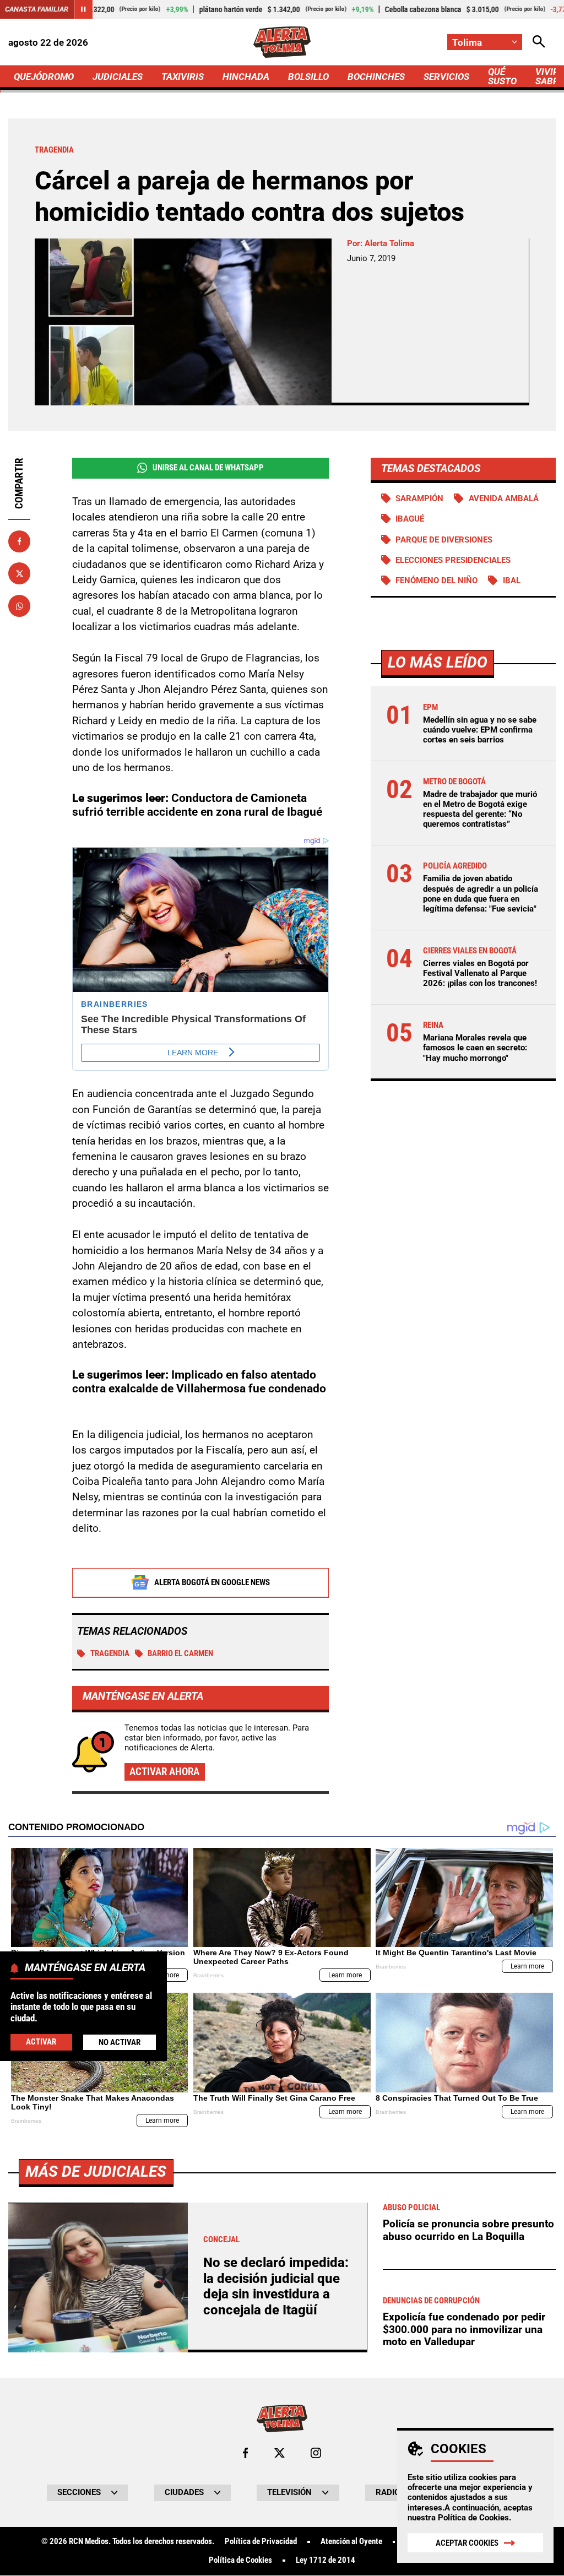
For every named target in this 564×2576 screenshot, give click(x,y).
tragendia (110, 1653)
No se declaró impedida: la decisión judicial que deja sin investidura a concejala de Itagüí (276, 2286)
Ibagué (410, 519)
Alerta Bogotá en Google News (212, 1582)
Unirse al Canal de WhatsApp (208, 468)
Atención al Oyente (351, 2542)
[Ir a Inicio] (282, 42)
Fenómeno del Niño (436, 581)
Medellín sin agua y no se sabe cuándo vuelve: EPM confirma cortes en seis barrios (480, 730)
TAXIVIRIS (183, 77)
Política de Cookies (473, 2518)
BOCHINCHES (376, 77)
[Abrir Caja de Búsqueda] (539, 42)
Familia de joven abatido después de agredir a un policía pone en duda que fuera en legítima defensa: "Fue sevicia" (481, 894)
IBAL (512, 581)
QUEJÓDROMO (44, 77)
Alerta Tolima (389, 243)
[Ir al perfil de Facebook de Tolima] (245, 2453)
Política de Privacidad (261, 2542)
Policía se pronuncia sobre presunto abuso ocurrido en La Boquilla (468, 2230)
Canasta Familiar (37, 9)
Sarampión (419, 498)
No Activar (120, 2042)
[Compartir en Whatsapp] (19, 606)
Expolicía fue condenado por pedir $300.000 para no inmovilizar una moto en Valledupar (464, 2329)
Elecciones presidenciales (453, 560)
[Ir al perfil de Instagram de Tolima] (316, 2453)
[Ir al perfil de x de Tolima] (280, 2453)
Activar (41, 2042)
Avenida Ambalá (504, 498)
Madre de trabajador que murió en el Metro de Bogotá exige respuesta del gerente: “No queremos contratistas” (480, 809)
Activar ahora (164, 1772)
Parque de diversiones (444, 540)
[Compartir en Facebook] (19, 541)
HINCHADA (246, 77)
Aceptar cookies (467, 2543)
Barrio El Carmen (180, 1653)
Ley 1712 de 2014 (326, 2560)
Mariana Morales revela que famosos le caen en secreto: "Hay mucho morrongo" (475, 1048)
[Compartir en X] (19, 573)
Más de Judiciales (96, 2171)
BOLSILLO (308, 77)
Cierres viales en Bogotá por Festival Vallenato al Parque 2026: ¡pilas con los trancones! (480, 973)
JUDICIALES (118, 77)
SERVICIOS (446, 77)
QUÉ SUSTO (502, 76)
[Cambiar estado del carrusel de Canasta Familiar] (83, 9)
